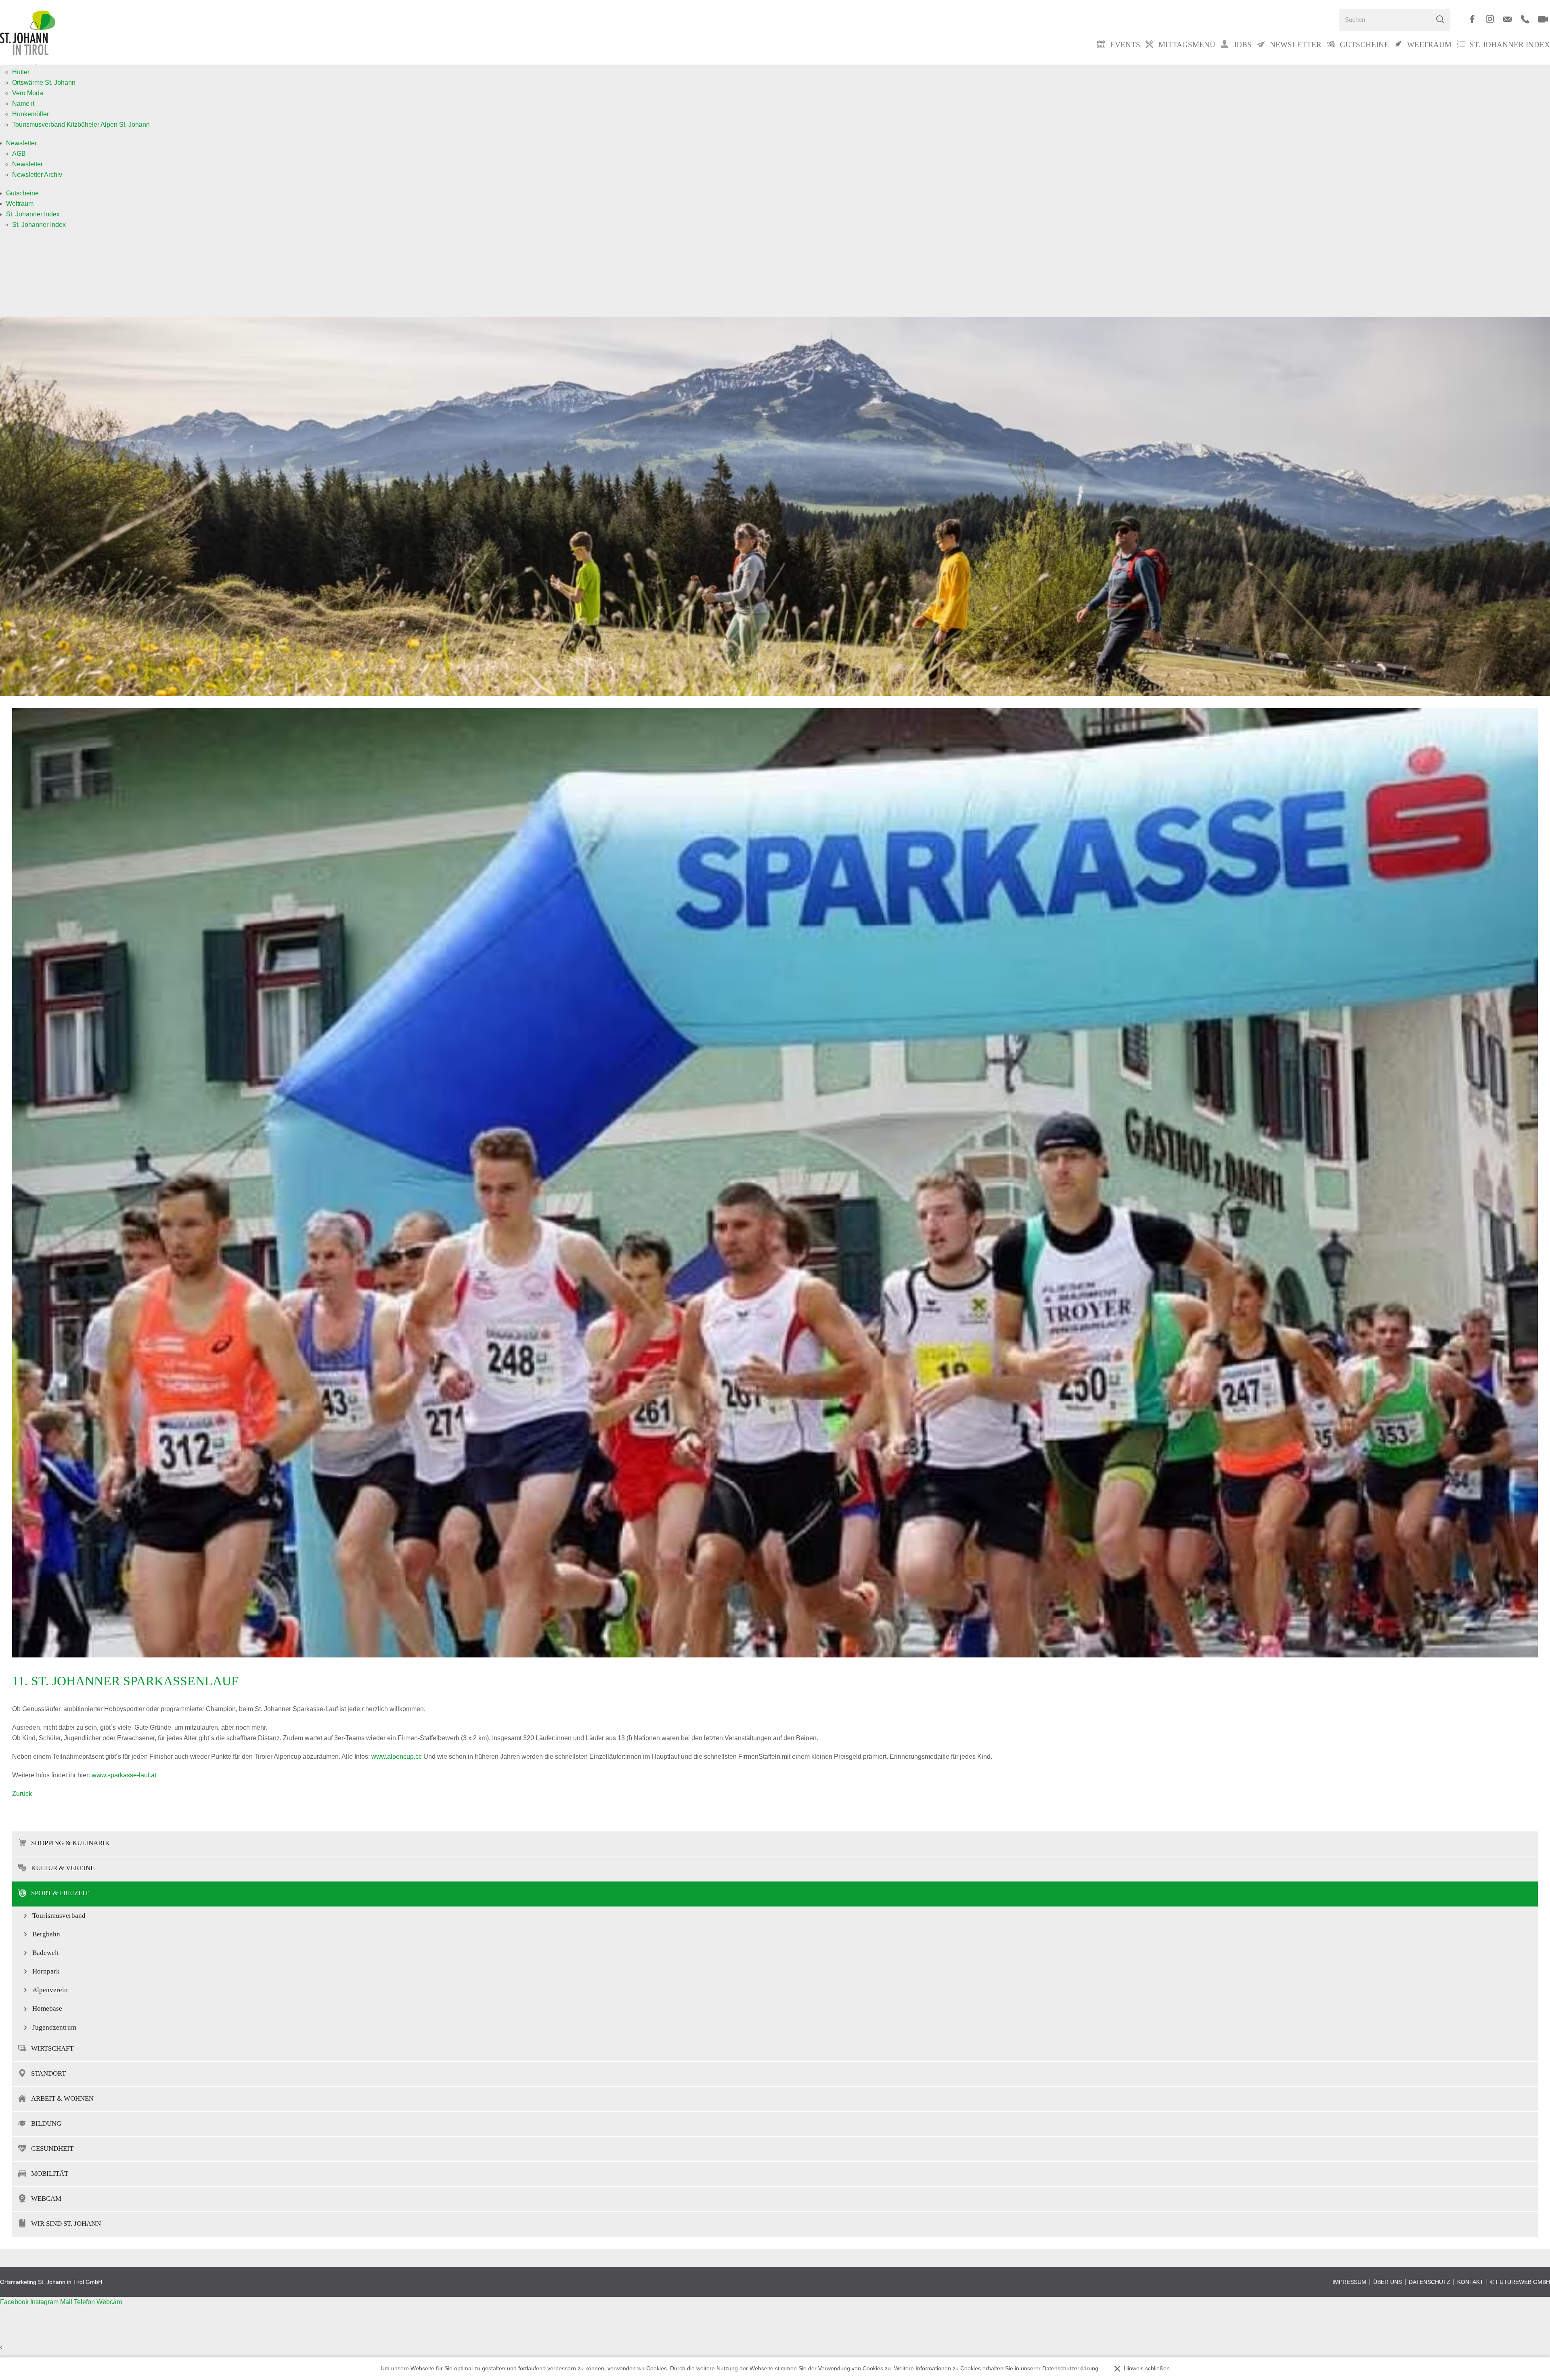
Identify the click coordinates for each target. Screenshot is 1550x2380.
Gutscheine (22, 193)
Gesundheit (52, 2148)
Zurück (22, 1794)
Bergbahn (46, 1934)
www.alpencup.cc (397, 1757)
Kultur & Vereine (63, 1868)
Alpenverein (50, 1990)
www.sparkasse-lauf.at (124, 1775)
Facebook (15, 2302)
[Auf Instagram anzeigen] (1490, 19)
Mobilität (50, 2174)
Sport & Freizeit (60, 1893)
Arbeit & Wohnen (62, 2098)
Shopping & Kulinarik (70, 1843)
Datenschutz (1430, 2282)
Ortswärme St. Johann (44, 83)
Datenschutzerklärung (1070, 2368)
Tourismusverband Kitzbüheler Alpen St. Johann (81, 125)
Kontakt (1470, 2282)
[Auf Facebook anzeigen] (1472, 19)
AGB (19, 154)
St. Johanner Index (1510, 45)
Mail (67, 2302)
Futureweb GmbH (1523, 2282)
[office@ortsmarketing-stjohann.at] (1507, 19)
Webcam (46, 2199)
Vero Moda (28, 93)
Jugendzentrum (54, 2027)
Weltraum (20, 204)
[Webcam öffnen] (1543, 19)
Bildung (46, 2123)
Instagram (45, 2302)
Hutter (21, 72)
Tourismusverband (59, 1916)
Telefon (85, 2302)
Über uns (1388, 2282)
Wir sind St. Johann (66, 2224)
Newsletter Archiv (37, 175)
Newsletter (21, 143)
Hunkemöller (30, 114)
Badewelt (46, 1953)
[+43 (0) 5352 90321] (1525, 19)
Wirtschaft (52, 2048)
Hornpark (46, 1971)
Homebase (47, 2008)
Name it (23, 104)
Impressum (1349, 2282)
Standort (48, 2073)
